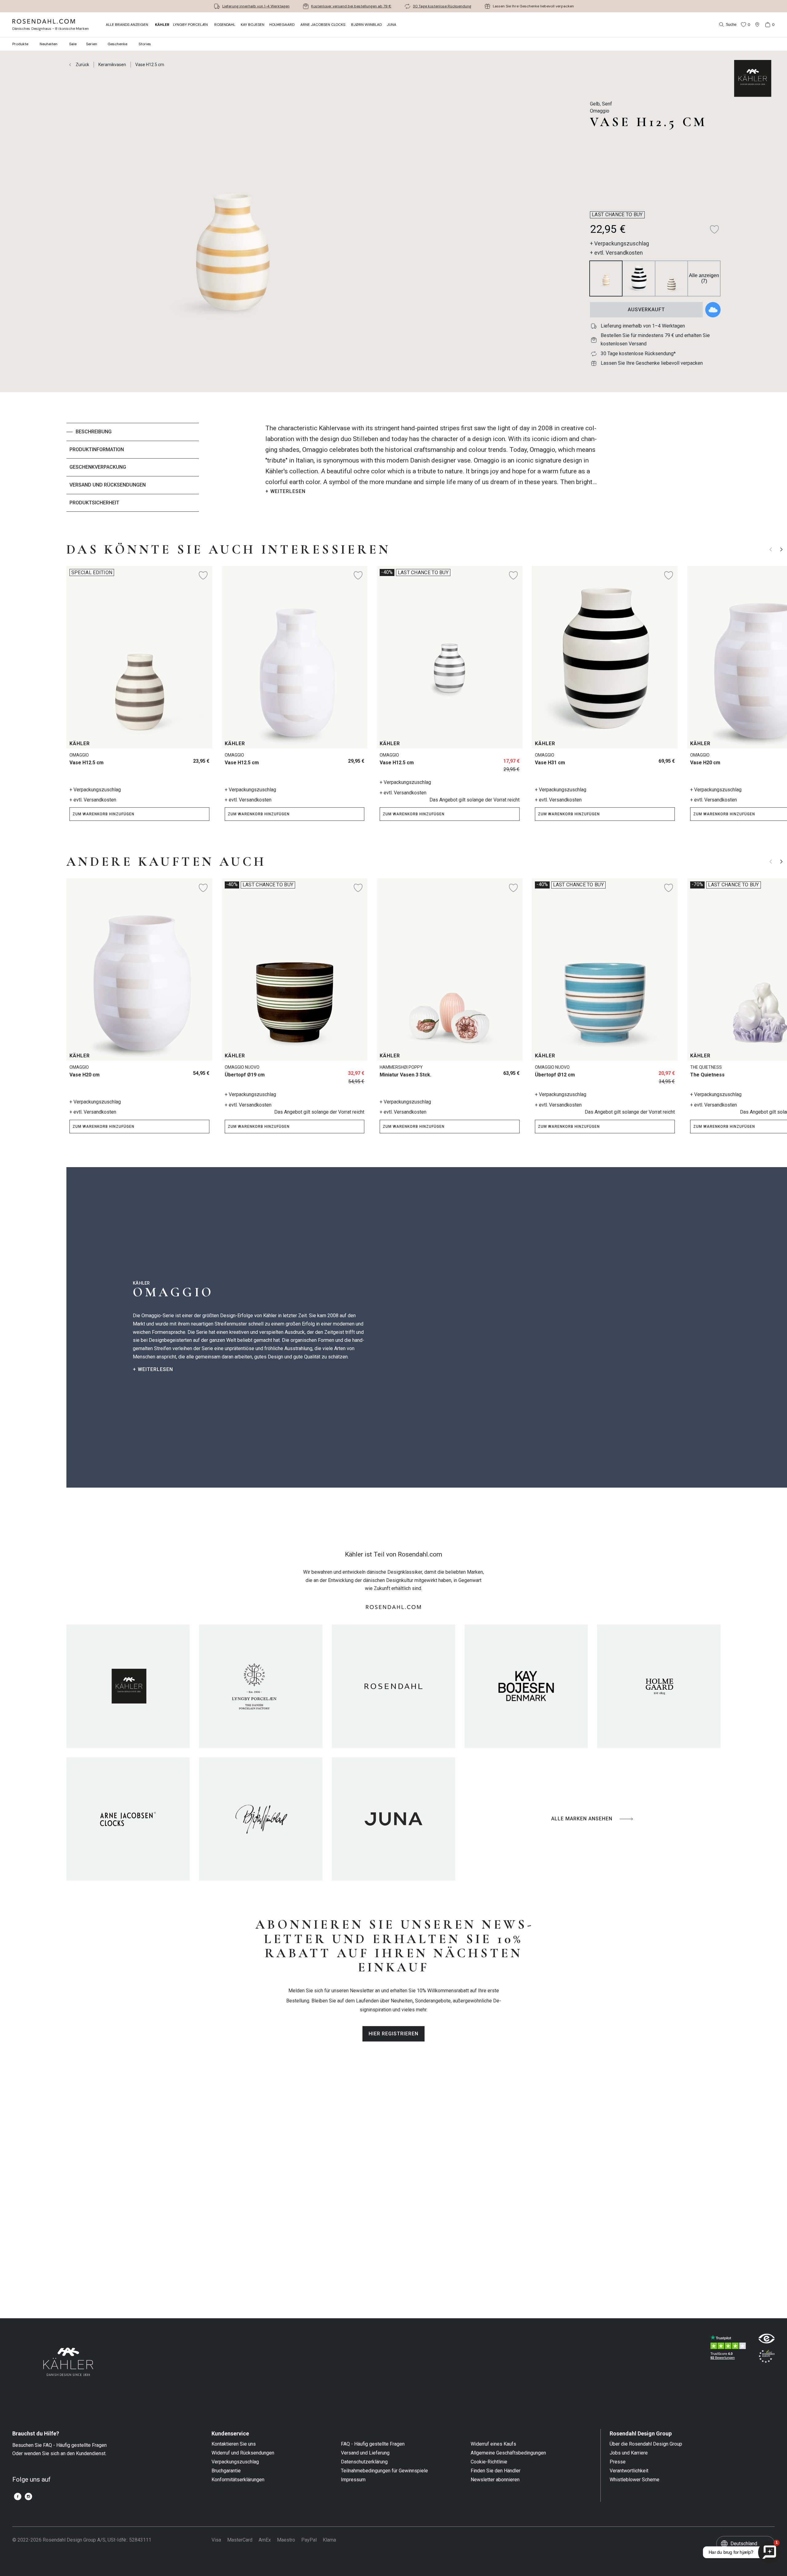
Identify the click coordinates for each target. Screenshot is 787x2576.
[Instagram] (28, 2496)
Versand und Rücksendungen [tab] (108, 485)
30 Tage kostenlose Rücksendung (442, 6)
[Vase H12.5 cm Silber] (177, 759)
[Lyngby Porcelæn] (261, 1686)
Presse (618, 2462)
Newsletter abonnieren (495, 2480)
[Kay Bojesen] (526, 1686)
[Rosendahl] (393, 1686)
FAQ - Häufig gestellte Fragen (373, 2444)
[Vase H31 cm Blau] (666, 759)
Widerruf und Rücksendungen (243, 2453)
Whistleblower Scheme (635, 2480)
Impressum (353, 2480)
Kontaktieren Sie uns (234, 2444)
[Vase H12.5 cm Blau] (346, 759)
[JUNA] (393, 1819)
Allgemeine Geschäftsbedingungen (508, 2453)
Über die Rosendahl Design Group (646, 2444)
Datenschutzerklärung (364, 2462)
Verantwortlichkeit (629, 2471)
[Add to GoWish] (713, 310)
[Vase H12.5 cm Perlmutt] (191, 759)
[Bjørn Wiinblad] (261, 1819)
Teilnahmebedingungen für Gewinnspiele (384, 2471)
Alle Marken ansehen (582, 1819)
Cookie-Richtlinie (489, 2462)
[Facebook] (18, 2496)
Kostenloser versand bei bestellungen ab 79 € (351, 6)
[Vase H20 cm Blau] (177, 1071)
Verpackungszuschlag (235, 2462)
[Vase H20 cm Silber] (163, 1071)
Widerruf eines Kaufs (493, 2444)
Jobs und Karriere (629, 2453)
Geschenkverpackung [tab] (98, 467)
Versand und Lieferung (365, 2453)
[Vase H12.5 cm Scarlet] (163, 759)
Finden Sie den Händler (496, 2471)
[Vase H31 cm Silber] (639, 759)
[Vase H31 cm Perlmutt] (653, 759)
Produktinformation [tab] (97, 449)
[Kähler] (128, 1686)
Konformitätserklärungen (238, 2480)
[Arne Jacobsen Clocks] (128, 1819)
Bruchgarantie (226, 2471)
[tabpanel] (431, 467)
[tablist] (133, 467)
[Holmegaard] (659, 1686)
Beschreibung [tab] (94, 432)
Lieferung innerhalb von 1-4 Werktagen (256, 6)
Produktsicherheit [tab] (94, 503)
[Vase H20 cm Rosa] (191, 1071)
